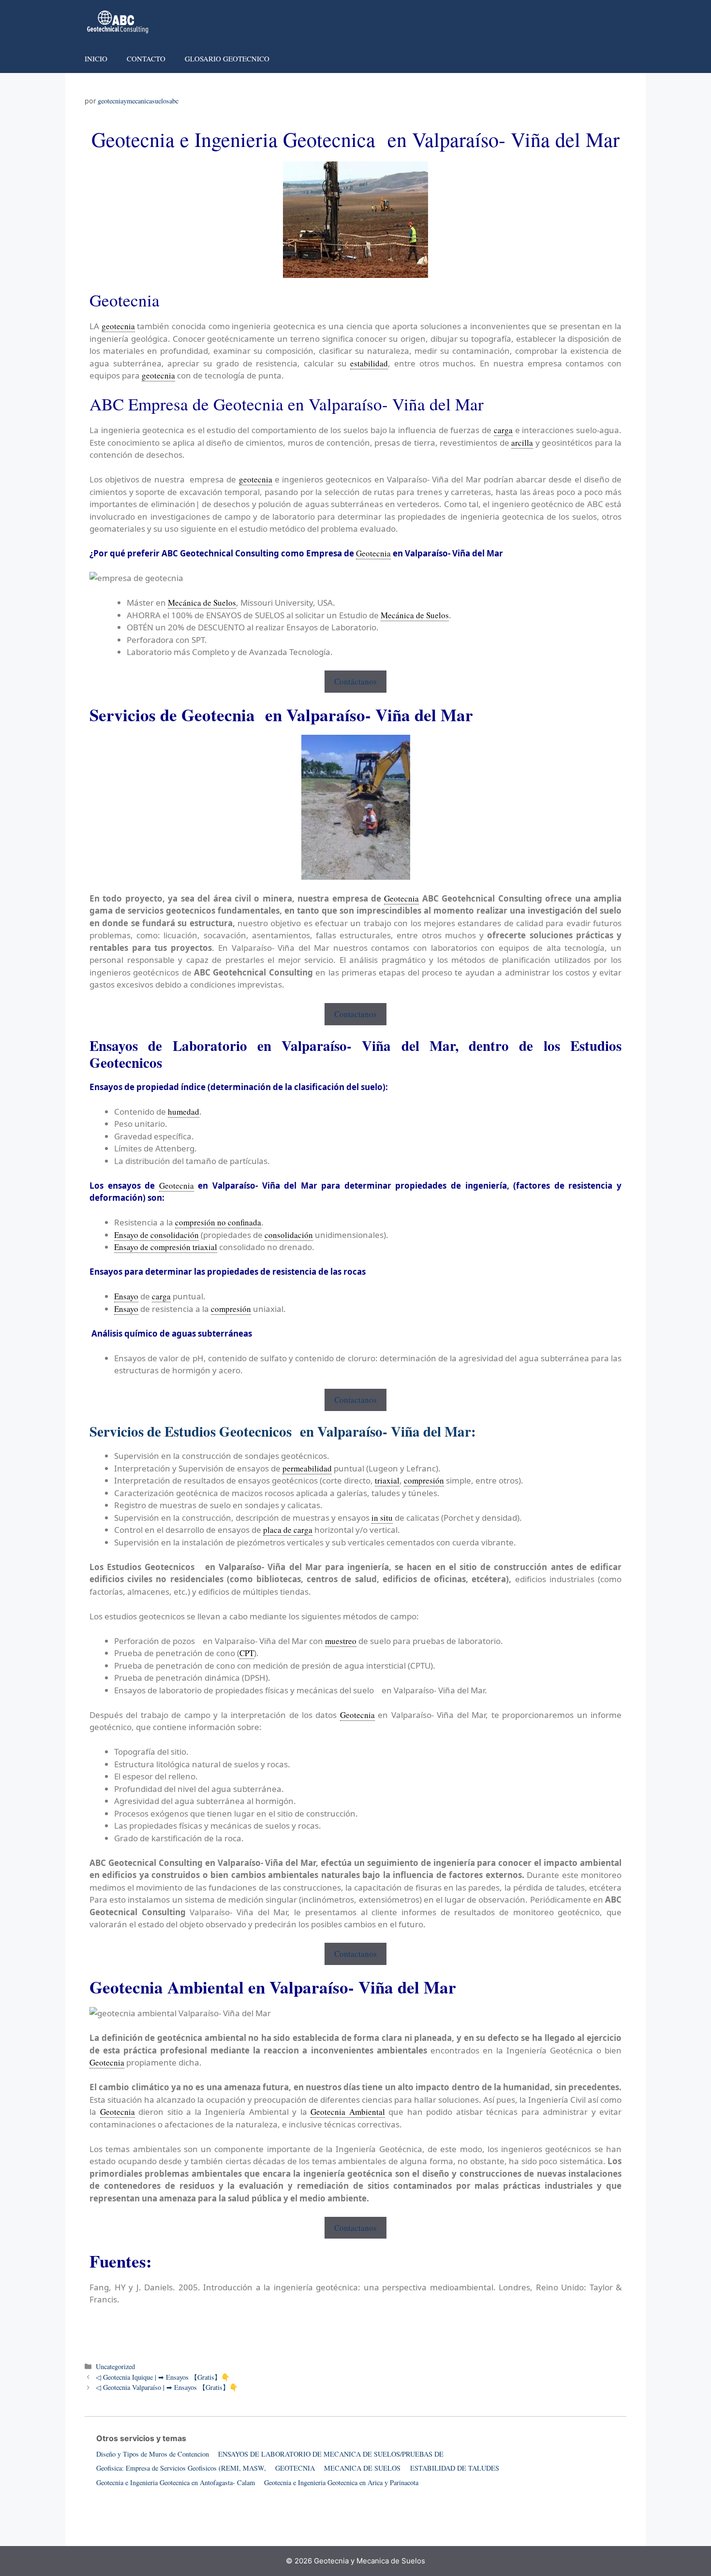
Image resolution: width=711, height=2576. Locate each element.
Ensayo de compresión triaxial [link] (166, 1247)
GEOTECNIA (295, 2468)
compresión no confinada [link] (218, 1222)
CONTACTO (146, 58)
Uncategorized (115, 2366)
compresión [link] (231, 1309)
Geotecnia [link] (373, 553)
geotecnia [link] (118, 326)
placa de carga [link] (288, 1530)
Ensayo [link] (126, 1296)
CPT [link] (247, 1653)
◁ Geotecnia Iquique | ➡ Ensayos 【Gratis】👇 (163, 2377)
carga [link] (503, 430)
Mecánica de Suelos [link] (202, 603)
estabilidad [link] (369, 363)
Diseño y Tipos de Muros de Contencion (153, 2454)
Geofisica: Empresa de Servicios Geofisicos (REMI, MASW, (181, 2468)
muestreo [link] (341, 1641)
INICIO (96, 58)
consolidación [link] (289, 1235)
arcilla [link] (522, 443)
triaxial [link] (387, 1480)
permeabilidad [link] (307, 1468)
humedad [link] (184, 1112)
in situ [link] (382, 1518)
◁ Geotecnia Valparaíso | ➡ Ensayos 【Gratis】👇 (167, 2387)
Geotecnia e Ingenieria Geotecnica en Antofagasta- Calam (176, 2482)
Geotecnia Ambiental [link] (348, 2112)
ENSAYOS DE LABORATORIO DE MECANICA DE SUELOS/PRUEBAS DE (331, 2454)
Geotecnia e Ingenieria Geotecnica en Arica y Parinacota (341, 2482)
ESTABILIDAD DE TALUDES (455, 2468)
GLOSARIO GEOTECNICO (227, 58)
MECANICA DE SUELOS (362, 2468)
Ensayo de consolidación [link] (156, 1235)
